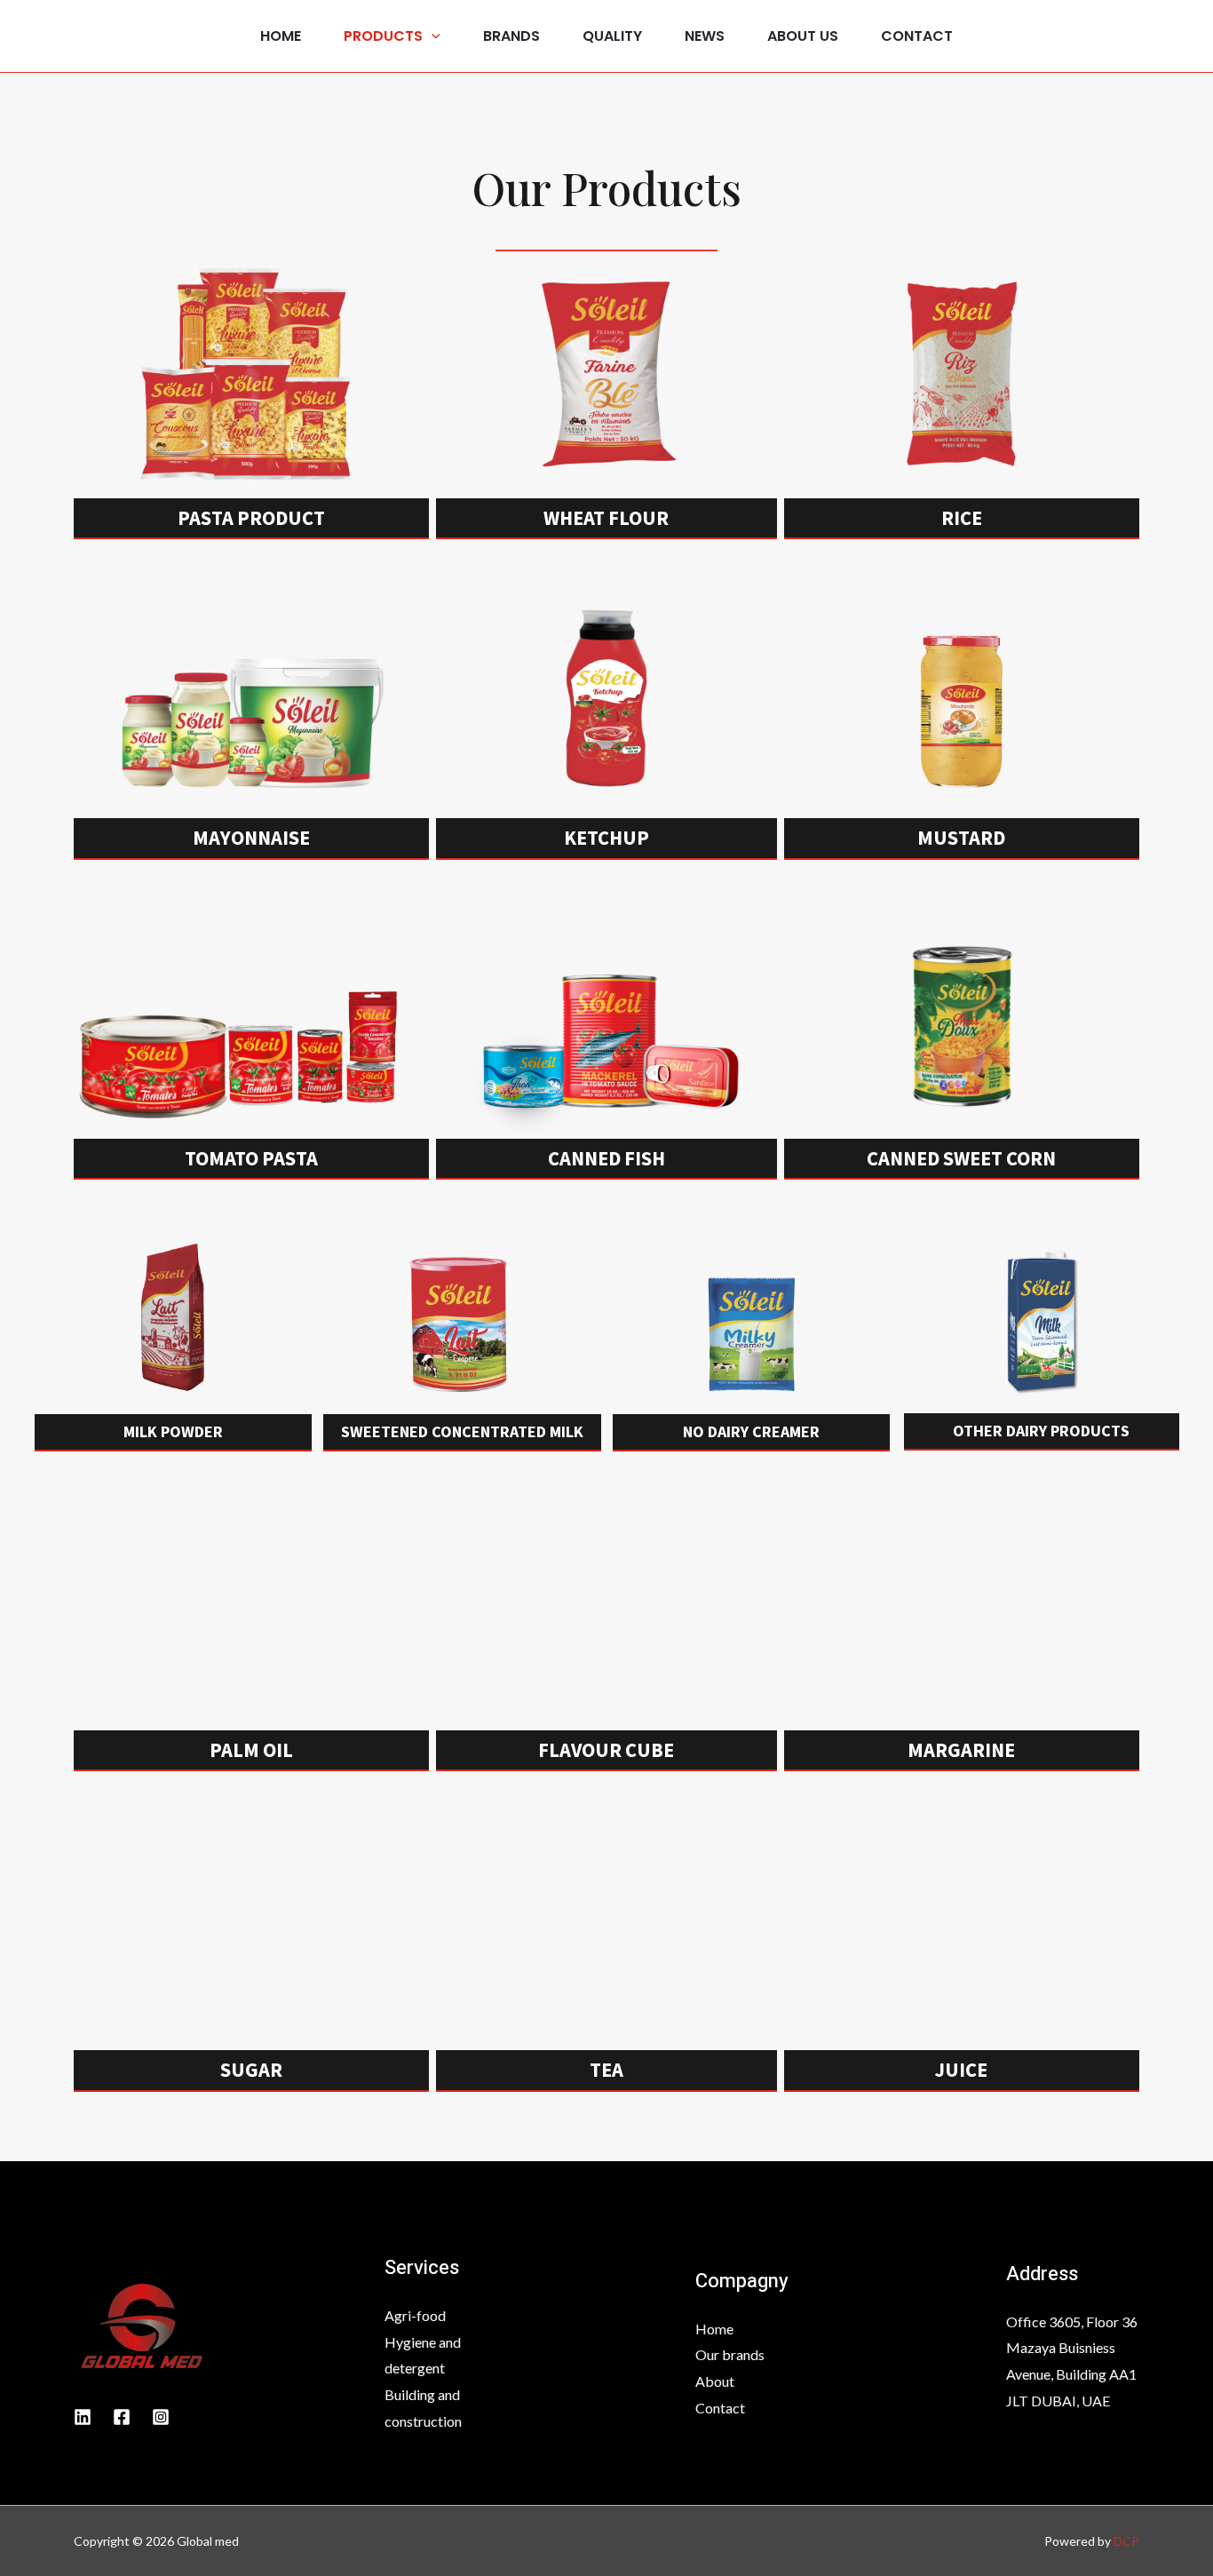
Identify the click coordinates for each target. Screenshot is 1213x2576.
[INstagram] (161, 2417)
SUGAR (251, 2070)
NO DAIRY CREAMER (751, 1431)
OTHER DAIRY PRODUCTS (1041, 1431)
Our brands (730, 2354)
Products (383, 36)
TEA (606, 2070)
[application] (432, 36)
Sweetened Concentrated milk (462, 1431)
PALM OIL (251, 1750)
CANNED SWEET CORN (961, 1158)
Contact (917, 36)
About (715, 2381)
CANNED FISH (606, 1158)
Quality (612, 36)
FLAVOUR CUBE (606, 1750)
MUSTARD (961, 838)
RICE (962, 518)
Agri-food (415, 2315)
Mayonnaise (251, 838)
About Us (803, 36)
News (705, 36)
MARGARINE (961, 1750)
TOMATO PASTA (251, 1158)
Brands (511, 36)
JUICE (961, 2070)
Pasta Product (251, 518)
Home (281, 36)
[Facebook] (122, 2417)
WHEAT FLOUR (606, 518)
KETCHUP (606, 838)
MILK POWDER (173, 1431)
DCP (1126, 2541)
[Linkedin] (83, 2417)
